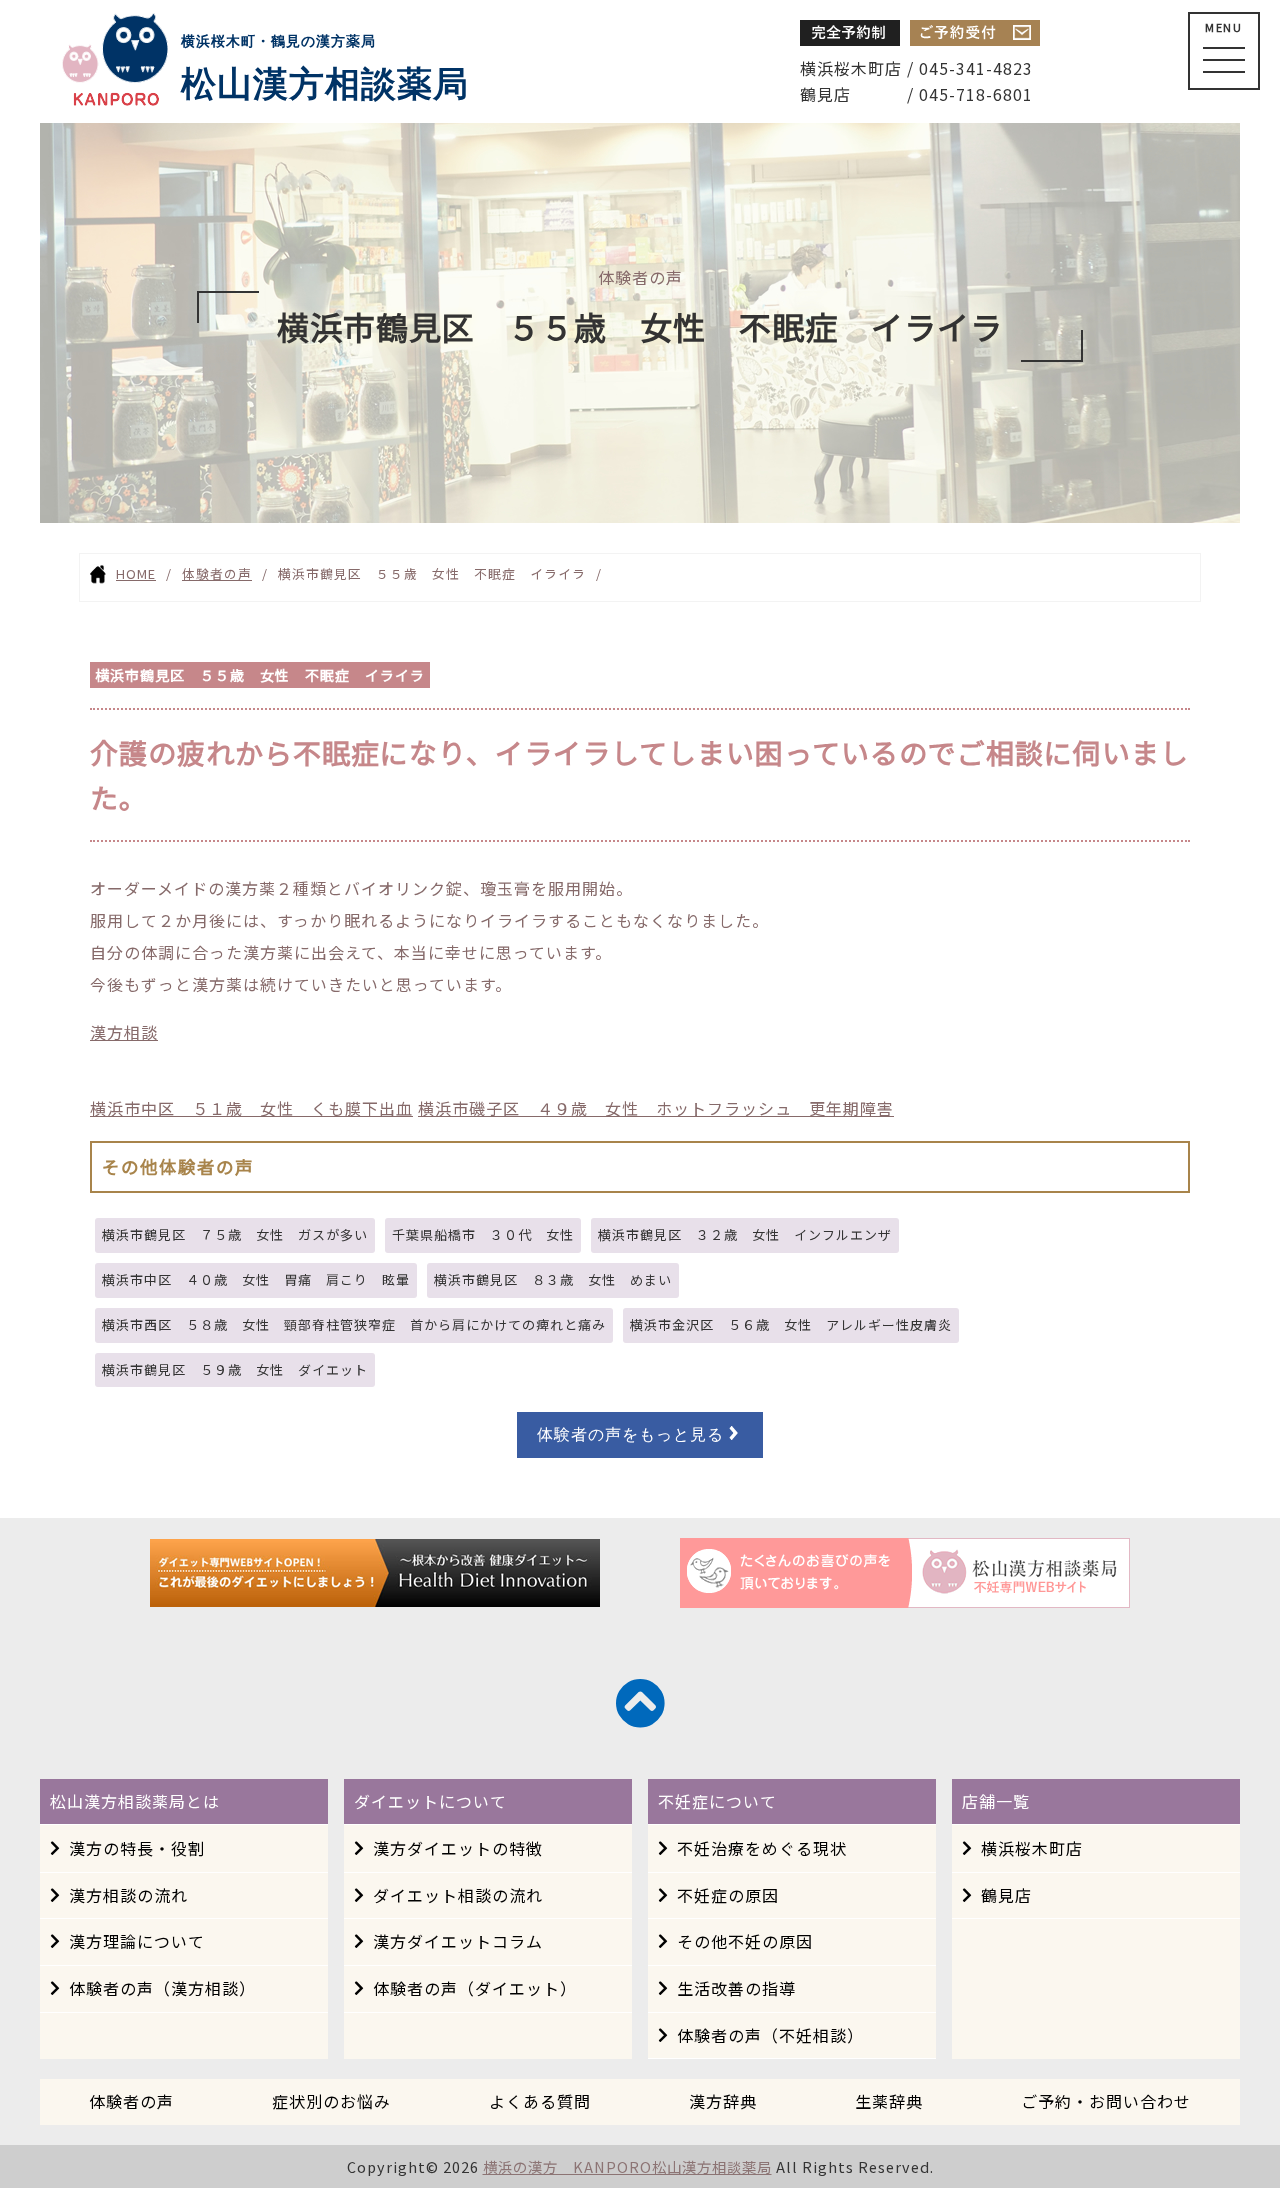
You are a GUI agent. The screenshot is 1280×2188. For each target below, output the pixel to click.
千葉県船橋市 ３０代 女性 (483, 1234)
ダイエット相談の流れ (458, 1895)
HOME (136, 573)
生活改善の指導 (736, 1988)
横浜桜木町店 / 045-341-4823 (916, 68)
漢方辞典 (723, 2101)
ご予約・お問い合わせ (1106, 2101)
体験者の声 (217, 573)
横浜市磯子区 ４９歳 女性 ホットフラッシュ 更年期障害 (656, 1108)
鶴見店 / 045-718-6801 (916, 94)
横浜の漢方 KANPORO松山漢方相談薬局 (627, 2166)
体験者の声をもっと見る (630, 1434)
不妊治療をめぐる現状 (762, 1848)
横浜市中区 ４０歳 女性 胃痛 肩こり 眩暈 (256, 1279)
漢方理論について (137, 1941)
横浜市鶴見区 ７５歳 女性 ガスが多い (235, 1234)
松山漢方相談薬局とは (135, 1801)
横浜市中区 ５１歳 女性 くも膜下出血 (251, 1108)
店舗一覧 (996, 1801)
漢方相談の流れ (128, 1895)
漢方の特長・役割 (137, 1848)
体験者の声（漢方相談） (162, 1988)
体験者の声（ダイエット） (475, 1988)
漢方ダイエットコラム (458, 1941)
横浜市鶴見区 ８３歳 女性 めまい (553, 1279)
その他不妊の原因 (745, 1941)
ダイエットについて (430, 1801)
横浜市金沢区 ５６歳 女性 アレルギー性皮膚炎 (791, 1324)
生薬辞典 (889, 2101)
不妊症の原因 (728, 1895)
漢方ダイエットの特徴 (458, 1848)
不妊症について (717, 1801)
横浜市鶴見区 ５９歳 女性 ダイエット (235, 1369)
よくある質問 (540, 2101)
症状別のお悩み (331, 2101)
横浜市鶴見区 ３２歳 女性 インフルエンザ (745, 1234)
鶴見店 (1006, 1895)
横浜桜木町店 (1032, 1848)
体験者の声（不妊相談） (770, 2035)
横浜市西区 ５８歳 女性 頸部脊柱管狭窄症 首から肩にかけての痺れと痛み (354, 1324)
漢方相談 (124, 1032)
